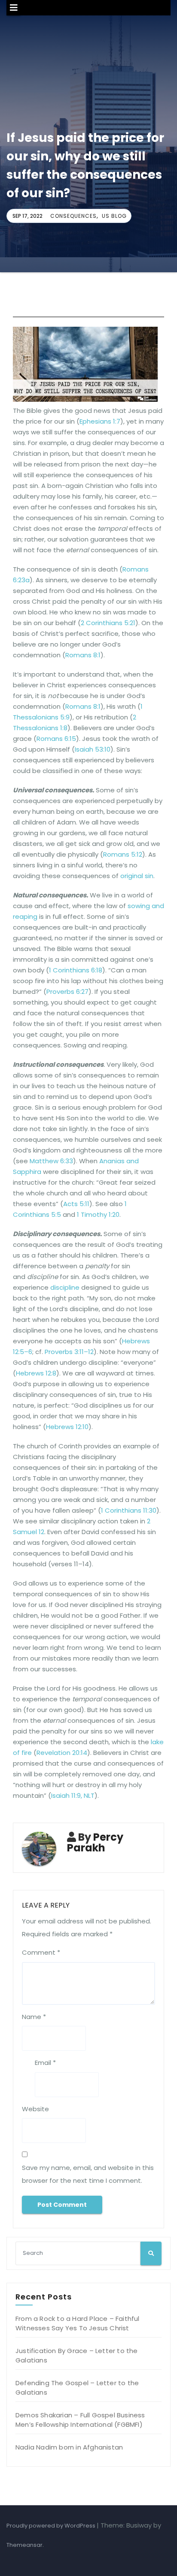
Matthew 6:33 (51, 1161)
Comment (41, 1952)
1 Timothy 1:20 (98, 1214)
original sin (137, 876)
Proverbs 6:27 (67, 992)
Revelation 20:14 (62, 1753)
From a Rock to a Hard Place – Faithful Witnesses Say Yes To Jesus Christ (78, 2323)
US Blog (114, 216)
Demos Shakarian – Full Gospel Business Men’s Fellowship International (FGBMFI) (80, 2420)
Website (35, 2109)
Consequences (73, 216)
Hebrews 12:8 (36, 1373)
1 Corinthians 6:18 (76, 970)
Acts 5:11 (76, 1204)
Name (34, 2017)
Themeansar (24, 2545)
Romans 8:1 (83, 655)
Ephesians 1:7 (100, 421)
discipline (65, 1287)
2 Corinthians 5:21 (108, 623)
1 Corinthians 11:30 (129, 1510)
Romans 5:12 (123, 854)
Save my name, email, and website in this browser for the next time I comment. (88, 2174)
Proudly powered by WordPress (52, 2526)
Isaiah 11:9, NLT (73, 1795)
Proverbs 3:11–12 (69, 1352)
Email (45, 2063)
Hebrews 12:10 (67, 1427)
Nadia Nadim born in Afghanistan (69, 2447)
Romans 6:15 (56, 739)
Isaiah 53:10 (93, 749)
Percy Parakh (95, 1842)
